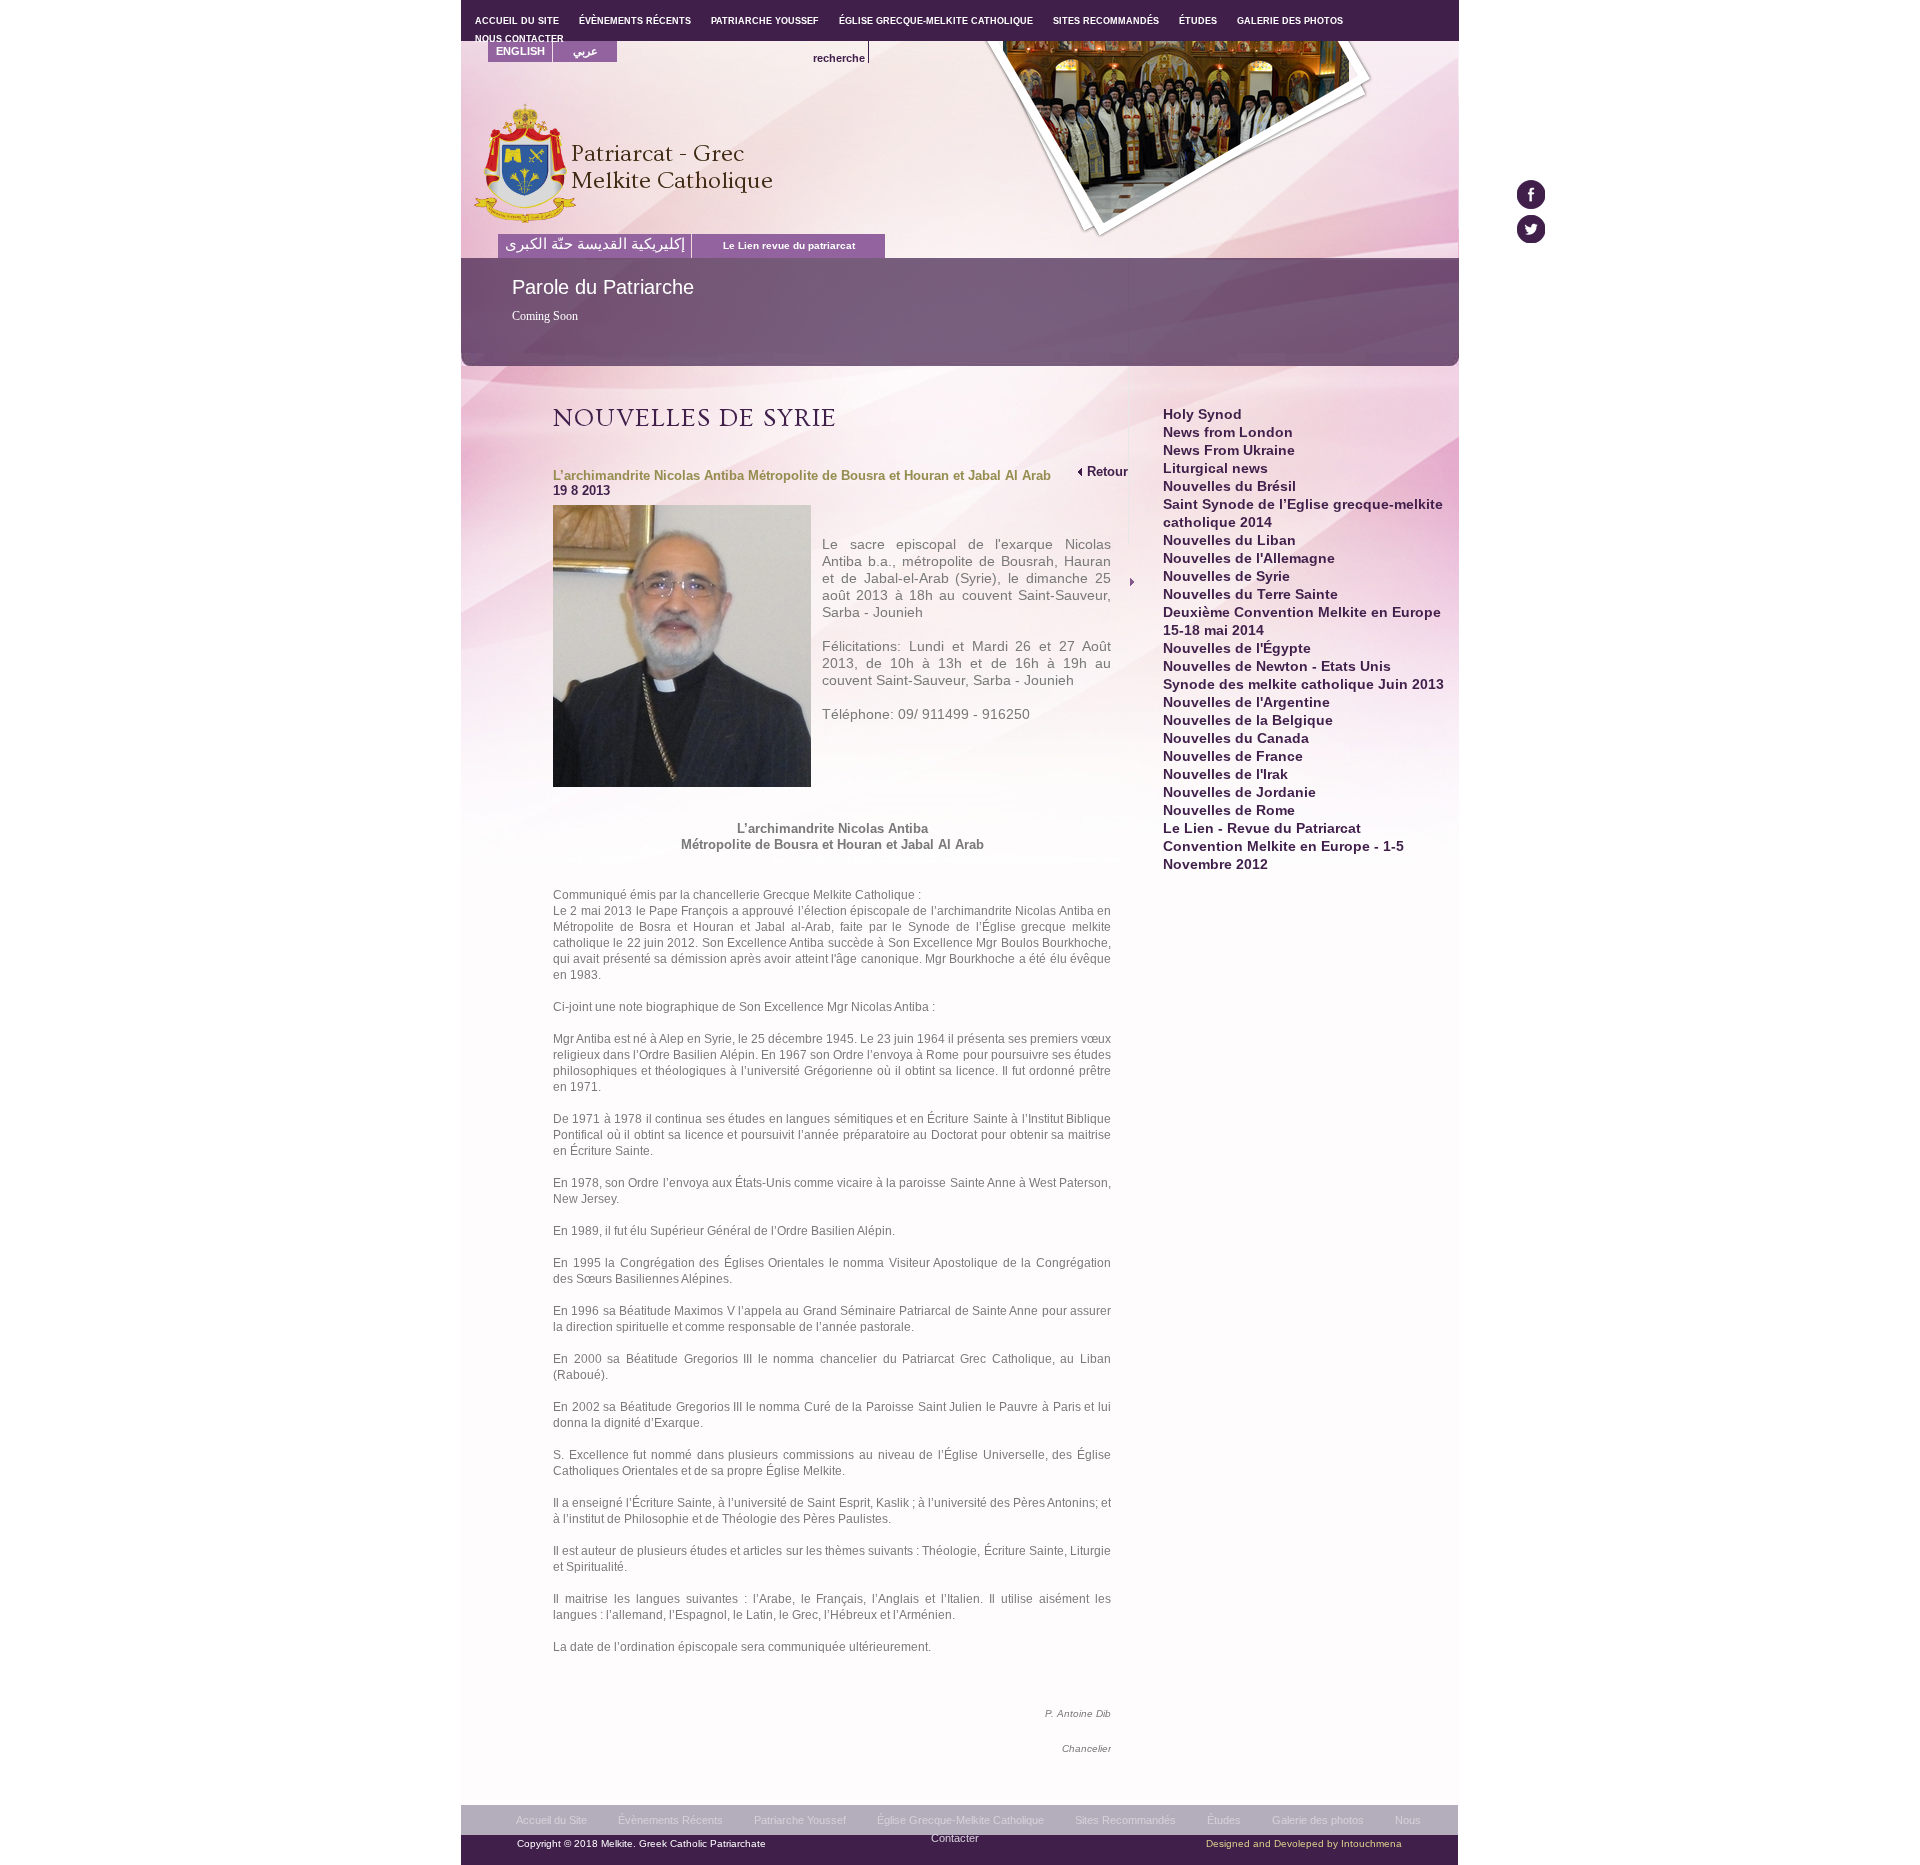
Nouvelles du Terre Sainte (1250, 594)
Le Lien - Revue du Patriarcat (1262, 828)
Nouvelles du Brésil (1229, 486)
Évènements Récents (670, 1820)
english (520, 51)
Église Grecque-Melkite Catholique (960, 1820)
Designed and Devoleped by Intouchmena (1304, 1843)
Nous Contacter (519, 39)
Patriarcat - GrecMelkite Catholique (672, 167)
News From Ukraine (1229, 450)
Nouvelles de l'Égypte (1237, 648)
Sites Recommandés (1125, 1820)
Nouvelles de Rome (1229, 810)
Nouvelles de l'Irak (1225, 774)
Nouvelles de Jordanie (1239, 792)
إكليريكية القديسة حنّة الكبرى (595, 244)
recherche (839, 58)
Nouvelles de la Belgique (1248, 720)
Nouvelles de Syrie (1226, 576)
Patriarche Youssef (800, 1820)
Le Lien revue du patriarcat (789, 245)
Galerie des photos (1318, 1820)
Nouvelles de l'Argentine (1246, 702)
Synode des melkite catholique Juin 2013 (1303, 684)
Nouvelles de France (1233, 756)
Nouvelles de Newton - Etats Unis (1277, 666)
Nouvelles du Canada (1236, 738)
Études (1224, 1820)
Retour (1107, 471)
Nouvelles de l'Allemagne (1249, 558)
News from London (1228, 432)
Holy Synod (1202, 414)
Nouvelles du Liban (1229, 540)
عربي (585, 51)
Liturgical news (1215, 468)
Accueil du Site (551, 1820)
